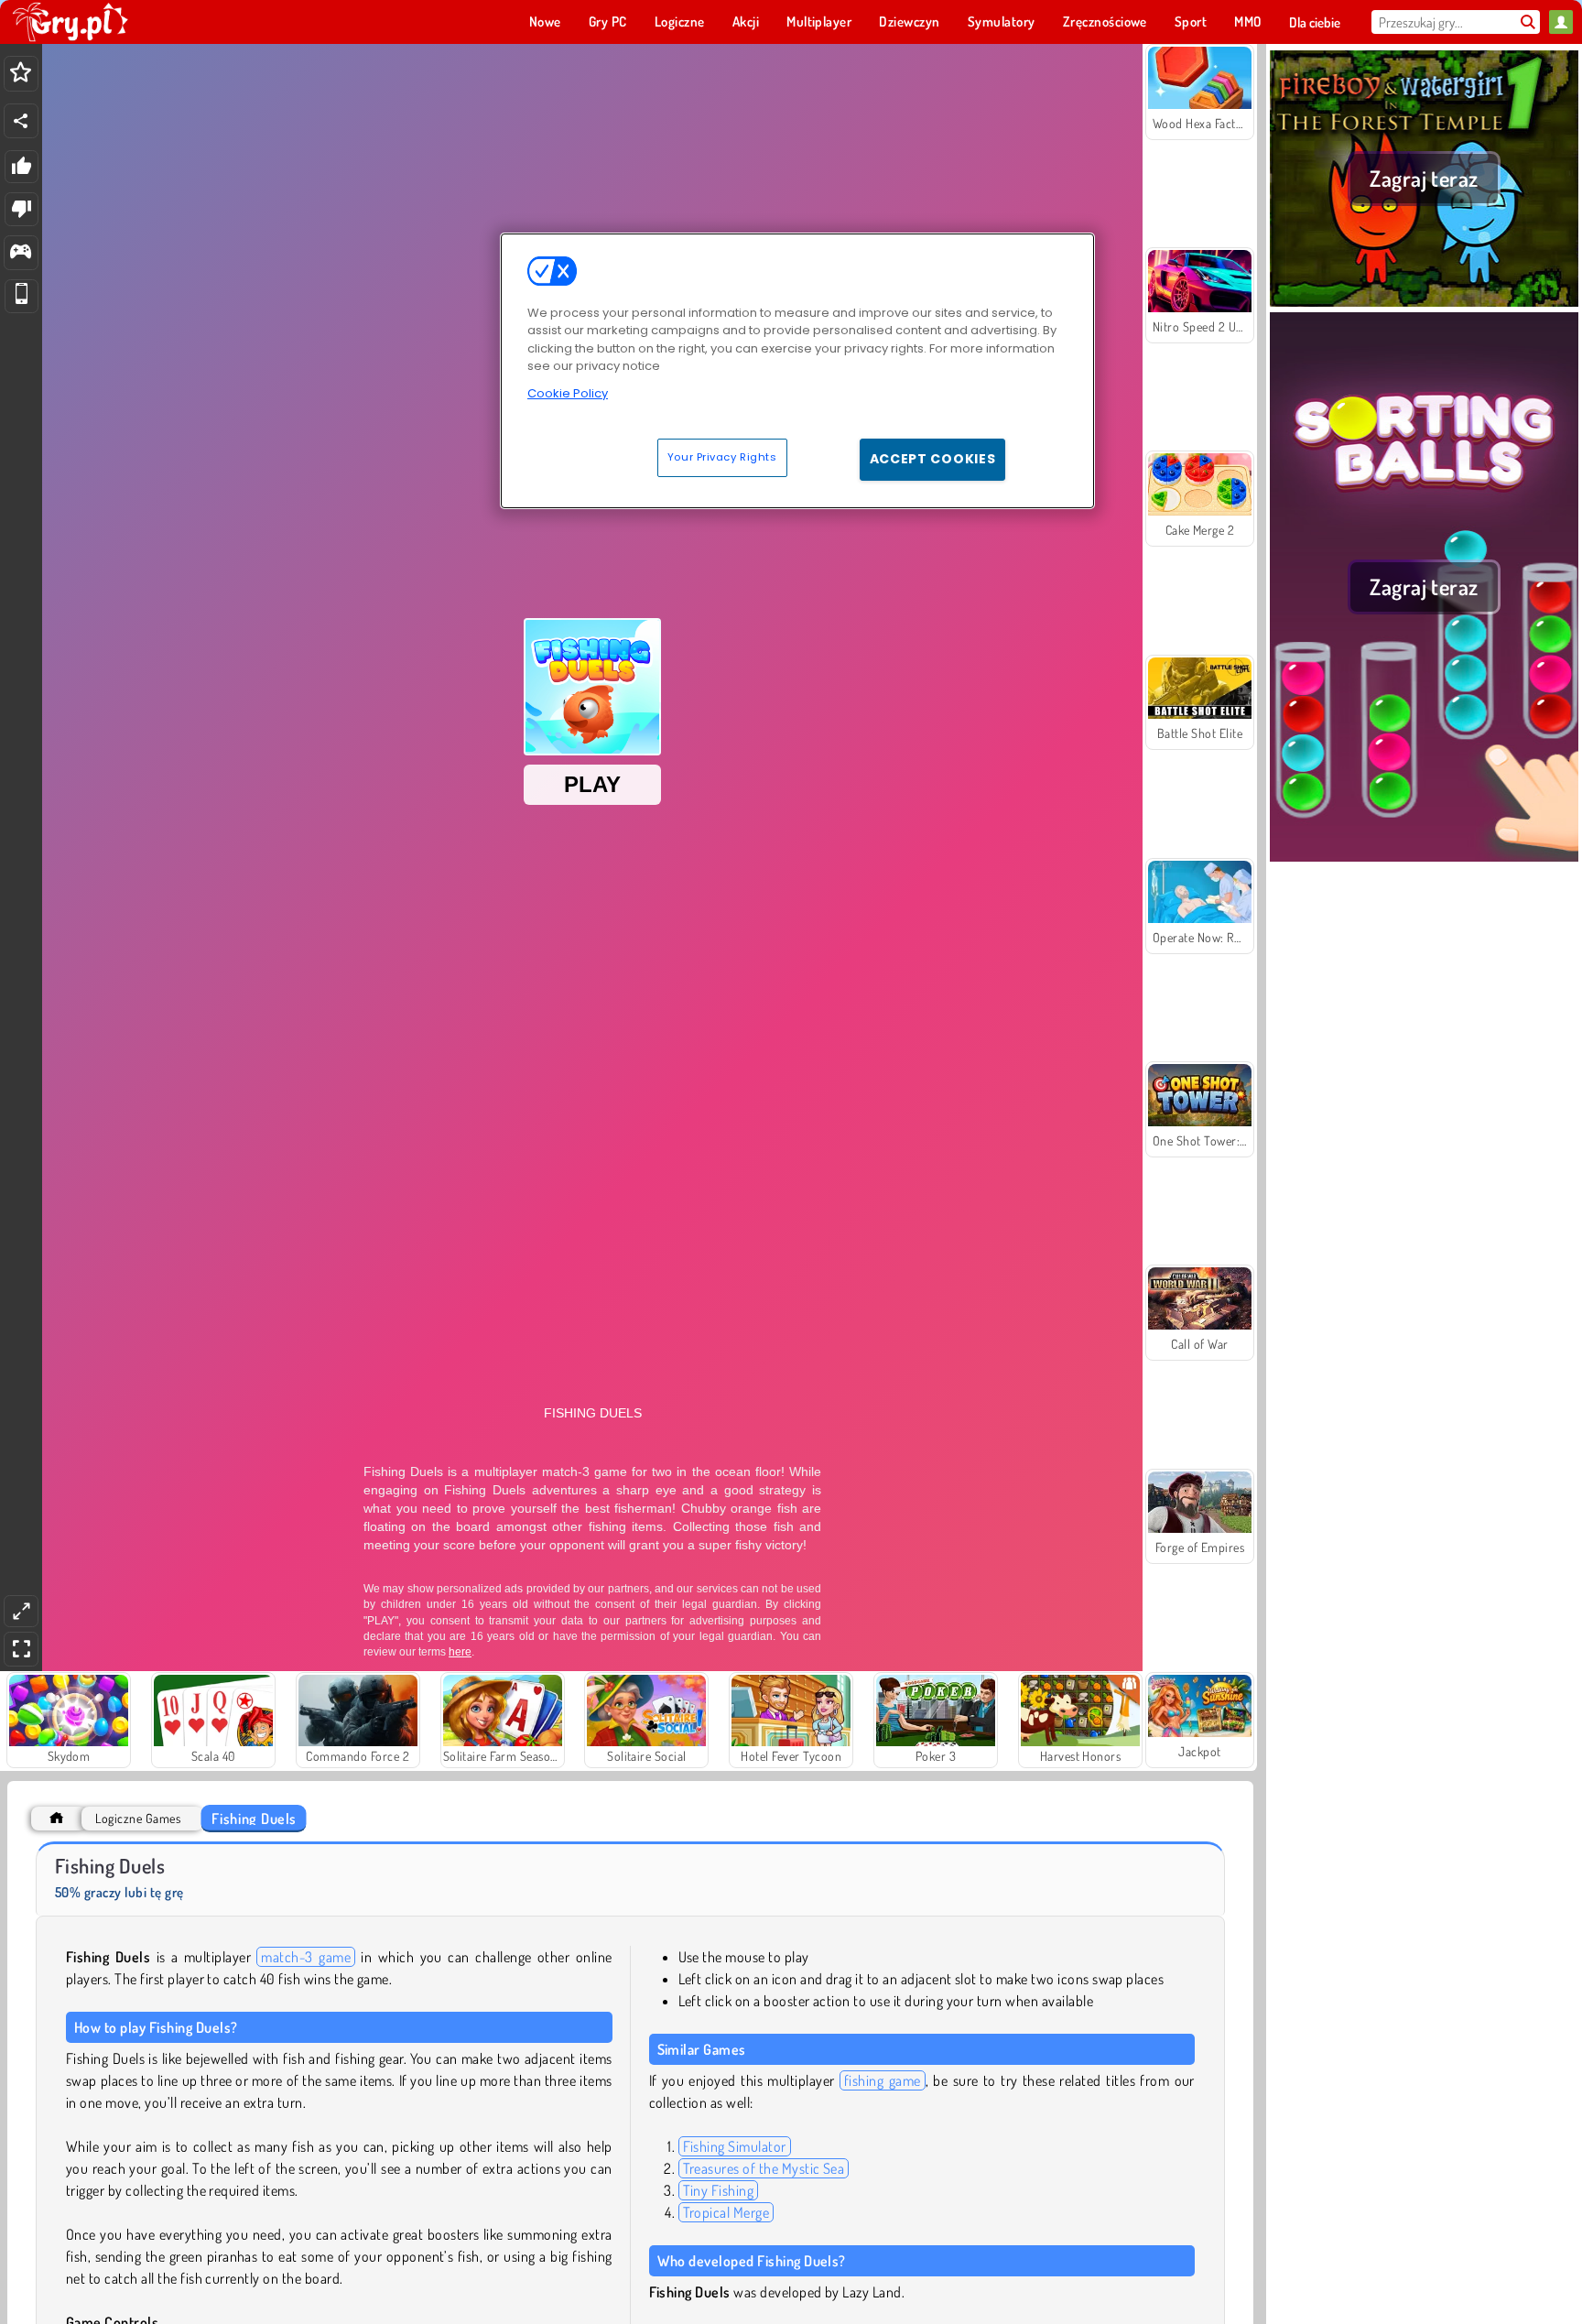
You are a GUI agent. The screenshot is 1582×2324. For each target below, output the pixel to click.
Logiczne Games (138, 1818)
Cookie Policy (568, 393)
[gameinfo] (21, 253)
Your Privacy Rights (722, 457)
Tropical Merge (726, 2212)
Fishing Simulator (735, 2146)
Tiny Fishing (719, 2190)
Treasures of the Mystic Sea (764, 2168)
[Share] (21, 121)
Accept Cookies (933, 459)
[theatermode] (21, 1611)
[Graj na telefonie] (22, 296)
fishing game (883, 2080)
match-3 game (306, 1957)
